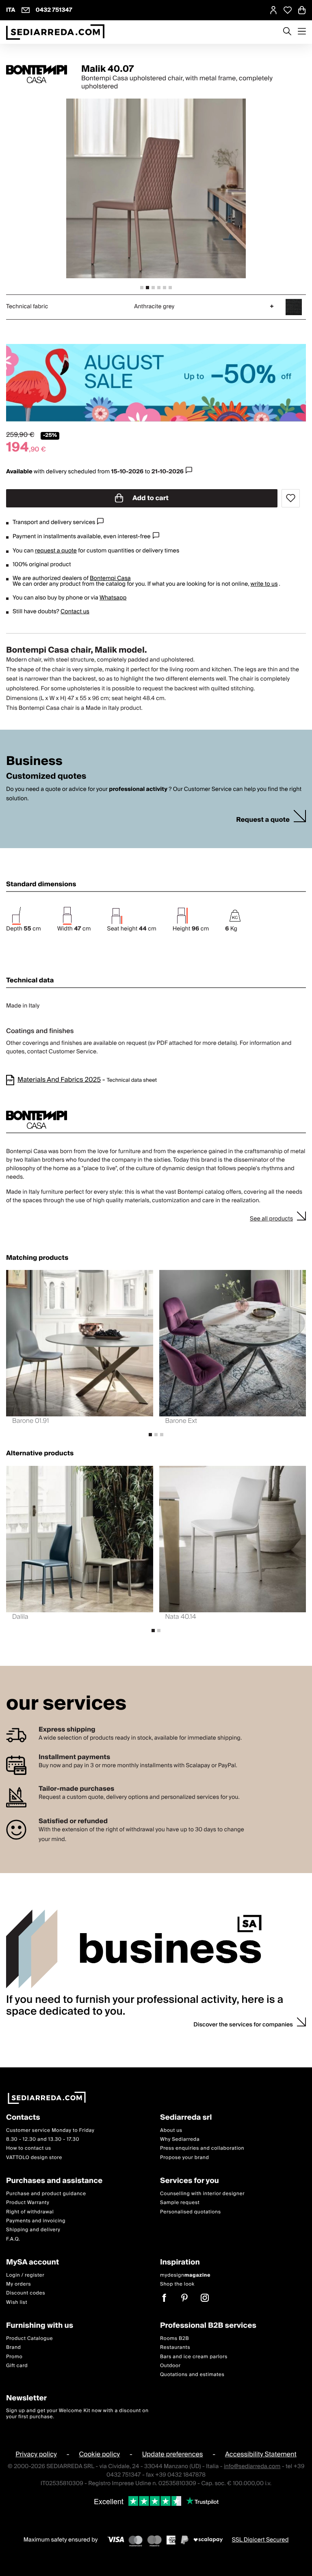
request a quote (56, 551)
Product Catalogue (29, 2339)
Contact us (75, 612)
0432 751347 (54, 10)
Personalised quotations (191, 2212)
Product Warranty (28, 2203)
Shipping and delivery (33, 2230)
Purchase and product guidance (46, 2194)
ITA (11, 10)
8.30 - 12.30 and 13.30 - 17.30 (43, 2139)
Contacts (23, 2118)
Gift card (17, 2366)
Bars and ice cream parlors (194, 2357)
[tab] (142, 288)
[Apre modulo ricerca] (287, 32)
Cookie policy (99, 2454)
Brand (14, 2347)
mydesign (185, 2275)
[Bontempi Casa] (37, 74)
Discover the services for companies (243, 2025)
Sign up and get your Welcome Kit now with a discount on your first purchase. (77, 2414)
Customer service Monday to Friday (50, 2130)
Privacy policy (36, 2454)
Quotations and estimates (192, 2375)
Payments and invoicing (36, 2221)
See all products (271, 1219)
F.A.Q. (13, 2239)
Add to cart (150, 498)
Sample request (180, 2203)
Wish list (17, 2302)
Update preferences (173, 2454)
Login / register (25, 2275)
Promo (14, 2357)
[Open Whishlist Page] (288, 10)
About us (171, 2130)
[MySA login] (273, 10)
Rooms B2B (174, 2339)
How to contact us (29, 2149)
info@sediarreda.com (252, 2467)
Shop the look (177, 2284)
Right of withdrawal (30, 2212)
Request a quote (263, 820)
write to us (264, 584)
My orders (18, 2284)
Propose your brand (185, 2158)
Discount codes (26, 2293)
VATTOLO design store (34, 2158)
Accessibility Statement (261, 2454)
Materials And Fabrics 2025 (59, 1080)
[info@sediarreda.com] (26, 10)
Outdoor (170, 2366)
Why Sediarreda (180, 2139)
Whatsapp (113, 598)
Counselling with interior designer (202, 2194)
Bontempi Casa (110, 578)
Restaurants (175, 2347)
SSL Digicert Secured (260, 2540)
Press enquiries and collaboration (202, 2149)
